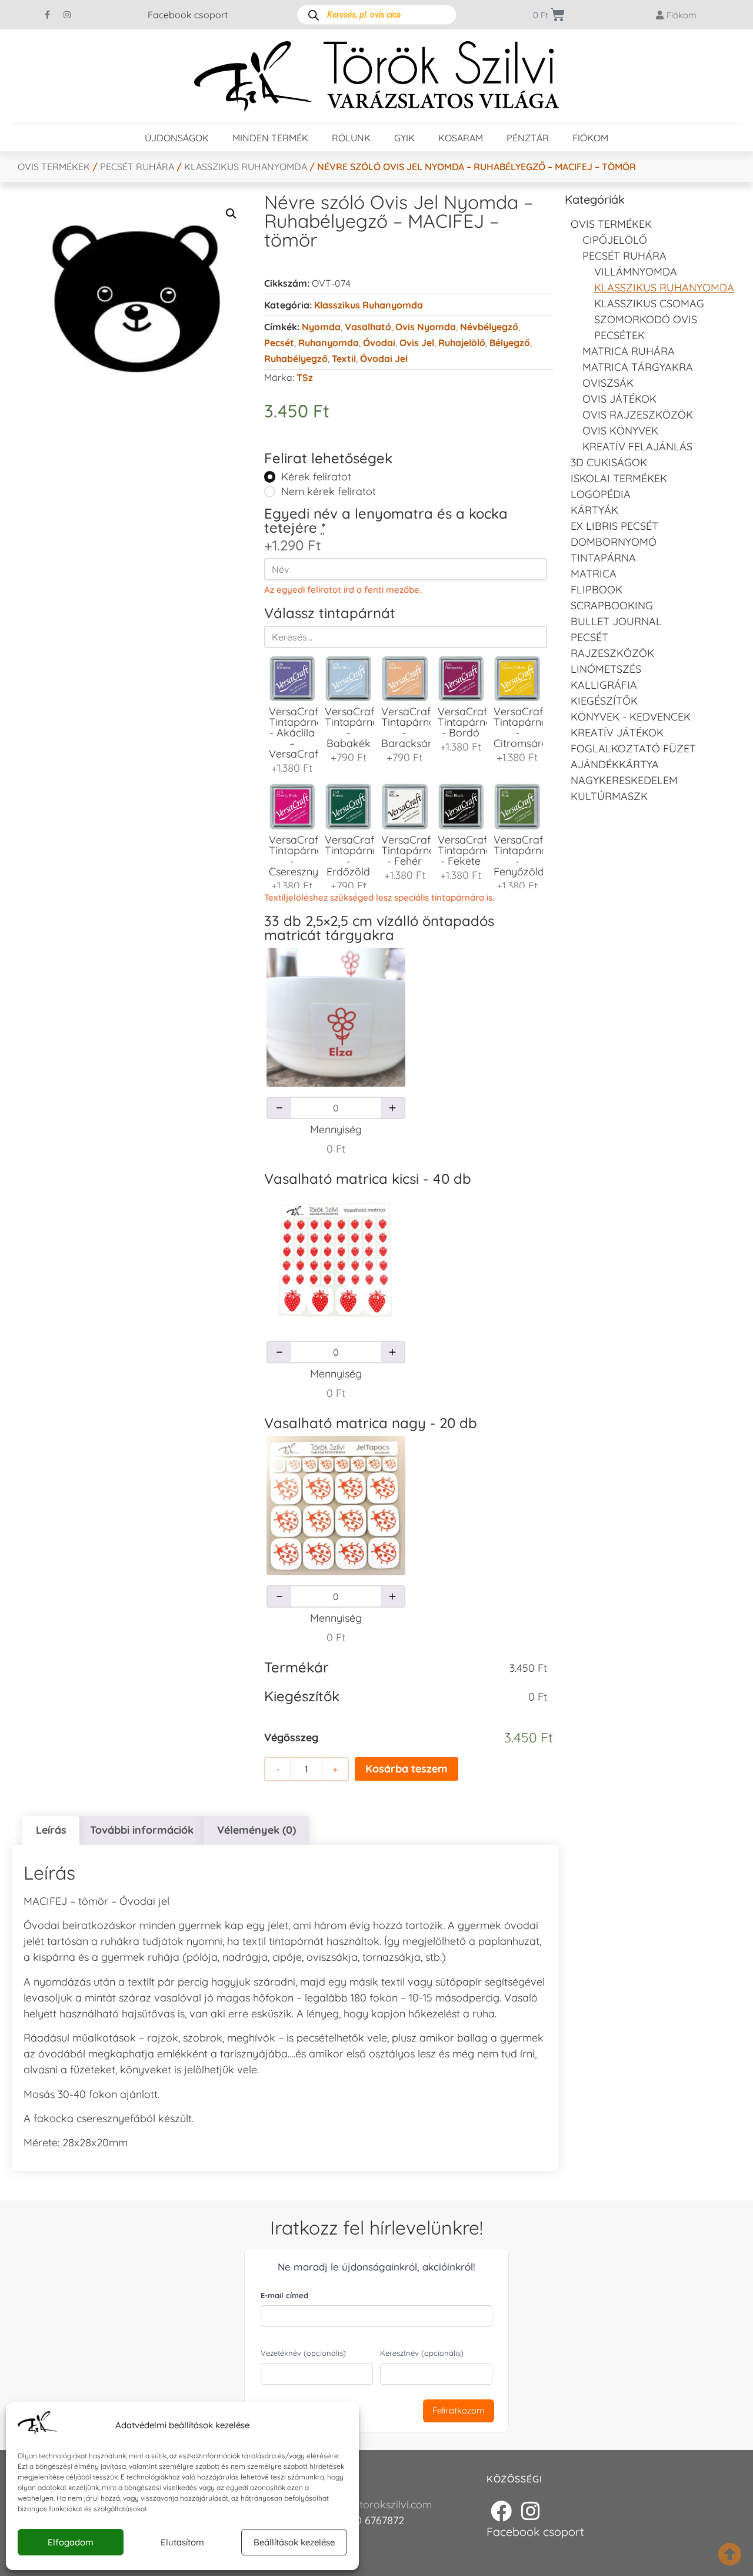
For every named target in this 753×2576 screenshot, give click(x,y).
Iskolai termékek (619, 478)
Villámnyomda (636, 272)
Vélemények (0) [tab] (256, 1830)
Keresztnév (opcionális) (422, 2353)
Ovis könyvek (620, 431)
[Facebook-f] (48, 15)
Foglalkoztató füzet (633, 748)
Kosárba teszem (407, 1769)
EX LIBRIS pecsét (614, 526)
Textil (344, 358)
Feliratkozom (459, 2410)
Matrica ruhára (629, 351)
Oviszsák (608, 383)
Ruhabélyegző (296, 358)
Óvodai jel (384, 358)
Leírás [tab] (51, 1830)
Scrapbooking (612, 605)
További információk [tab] (142, 1830)
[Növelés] (392, 1108)
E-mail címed (284, 2295)
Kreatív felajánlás (637, 447)
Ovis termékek (54, 167)
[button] (231, 214)
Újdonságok (177, 138)
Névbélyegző (489, 327)
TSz (305, 377)
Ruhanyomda (329, 343)
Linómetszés (606, 669)
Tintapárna (603, 558)
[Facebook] (501, 2511)
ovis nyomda (426, 327)
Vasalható (368, 327)
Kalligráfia (604, 685)
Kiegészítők (604, 701)
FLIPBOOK (597, 590)
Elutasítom (182, 2542)
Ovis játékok (619, 399)
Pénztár (528, 138)
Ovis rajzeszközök (638, 415)
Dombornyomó (614, 542)
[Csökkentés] (279, 1108)
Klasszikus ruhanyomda (246, 167)
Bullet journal (616, 621)
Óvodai (379, 343)
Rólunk (351, 138)
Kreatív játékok (617, 733)
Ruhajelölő (462, 343)
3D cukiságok (609, 462)
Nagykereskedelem (624, 780)
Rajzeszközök (612, 653)
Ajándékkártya (615, 764)
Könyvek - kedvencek (631, 717)
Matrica (594, 574)
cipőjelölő (615, 240)
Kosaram (461, 138)
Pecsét (279, 343)
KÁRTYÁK (594, 510)
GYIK (404, 138)
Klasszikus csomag (649, 303)
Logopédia (601, 494)
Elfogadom (71, 2542)
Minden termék (270, 138)
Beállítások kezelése (294, 2542)
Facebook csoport (188, 15)
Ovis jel (417, 343)
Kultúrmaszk (609, 796)
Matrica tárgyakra (638, 367)
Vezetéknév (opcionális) (303, 2353)
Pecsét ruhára (137, 167)
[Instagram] (67, 15)
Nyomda (321, 327)
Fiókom (590, 138)
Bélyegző (510, 343)
